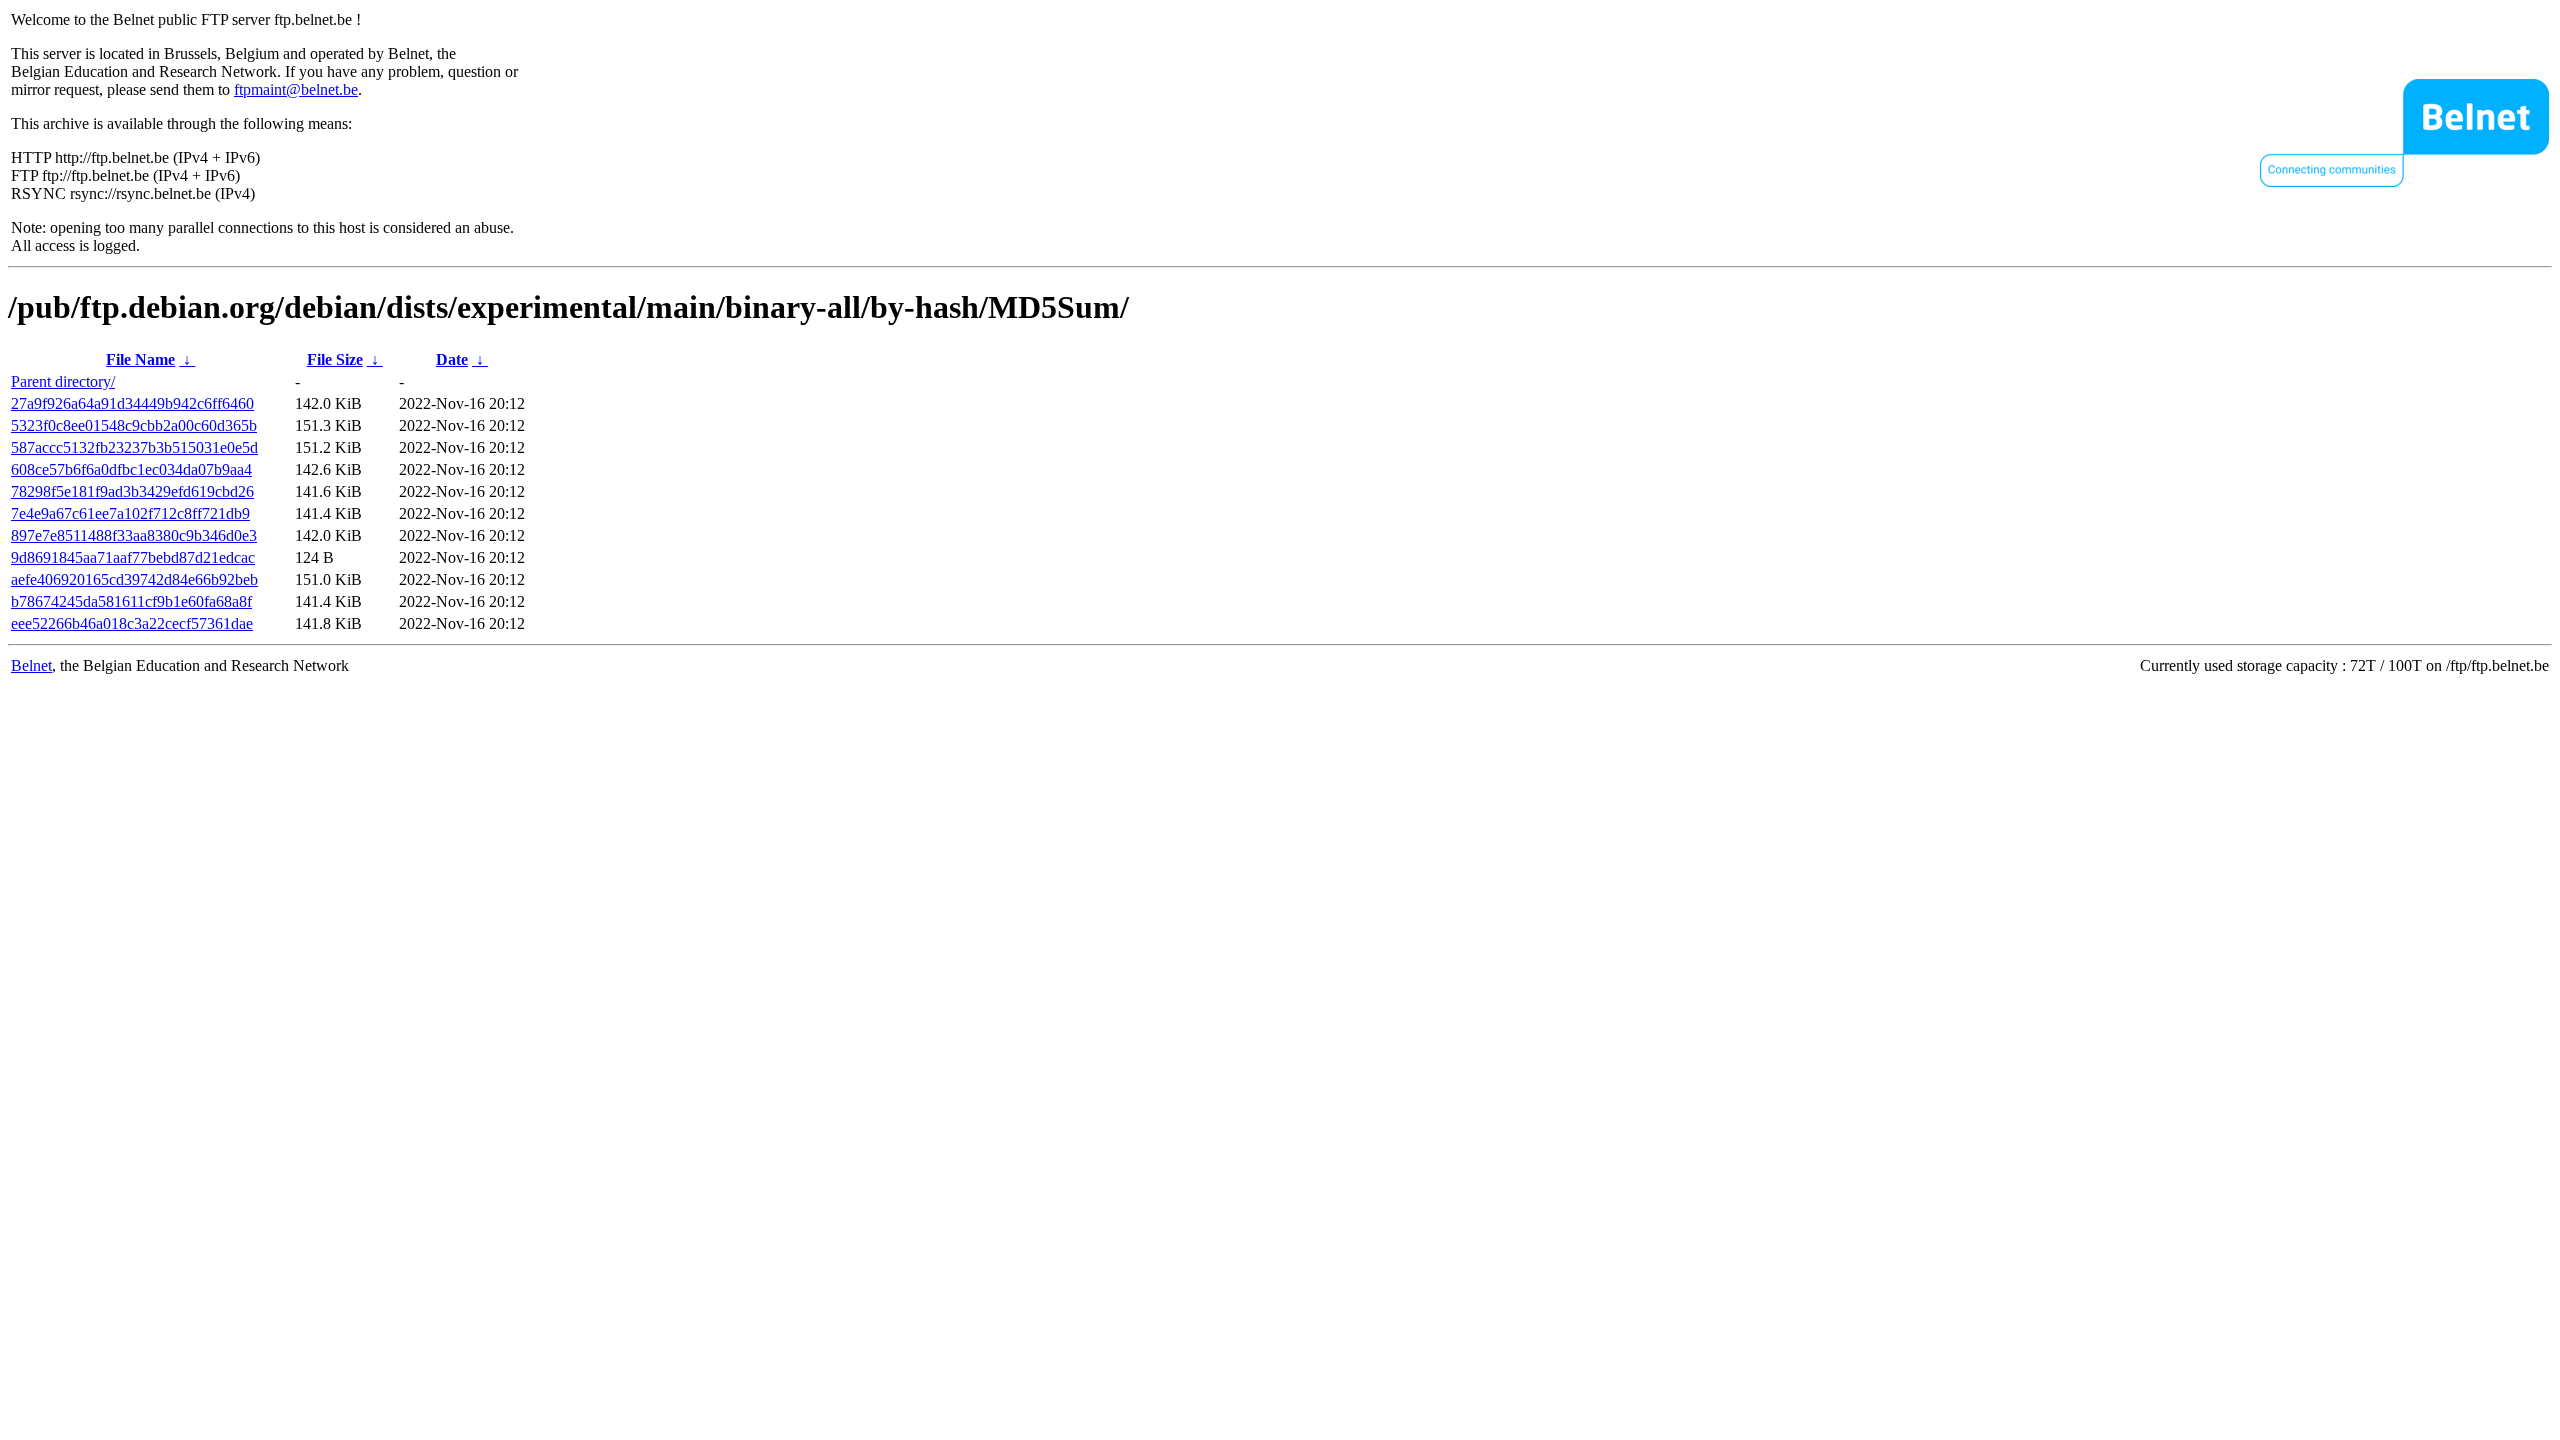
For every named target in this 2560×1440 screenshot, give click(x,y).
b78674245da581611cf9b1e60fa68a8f (131, 601)
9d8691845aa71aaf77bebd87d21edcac (133, 557)
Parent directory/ (63, 381)
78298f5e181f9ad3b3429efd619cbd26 (132, 491)
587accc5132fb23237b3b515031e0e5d (134, 447)
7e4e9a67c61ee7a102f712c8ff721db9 (130, 513)
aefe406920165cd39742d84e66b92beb (134, 579)
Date (452, 359)
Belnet (31, 665)
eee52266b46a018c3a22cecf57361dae (132, 623)
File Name (140, 359)
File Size (335, 359)
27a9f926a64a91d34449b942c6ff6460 (132, 403)
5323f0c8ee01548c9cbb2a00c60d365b (134, 425)
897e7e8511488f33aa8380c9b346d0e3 (134, 535)
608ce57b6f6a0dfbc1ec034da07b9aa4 (131, 469)
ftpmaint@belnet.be (296, 89)
